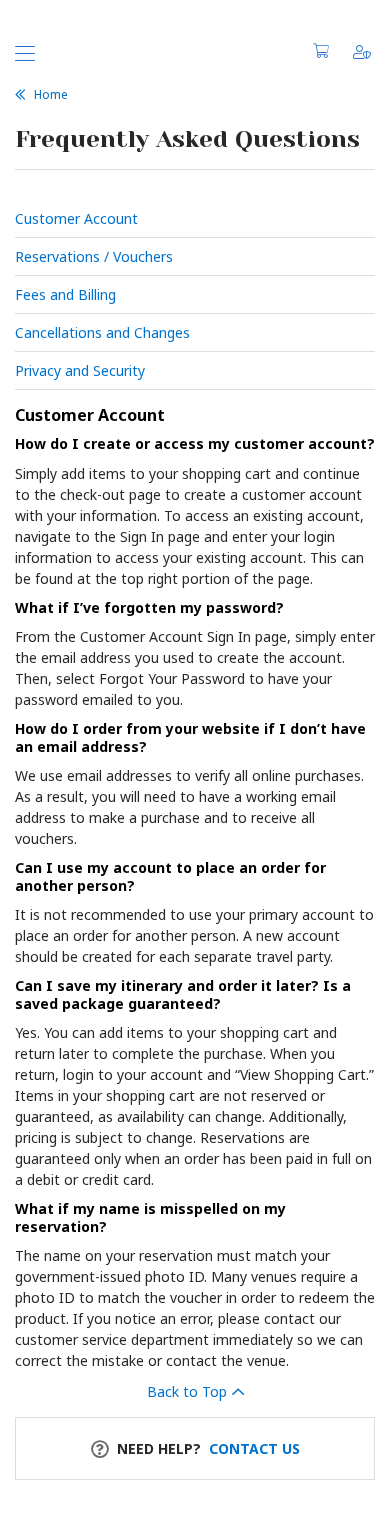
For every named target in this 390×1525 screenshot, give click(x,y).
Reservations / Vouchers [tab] (94, 256)
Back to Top (187, 1391)
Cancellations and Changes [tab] (102, 332)
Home (51, 94)
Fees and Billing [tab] (65, 294)
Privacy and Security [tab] (80, 370)
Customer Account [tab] (76, 218)
